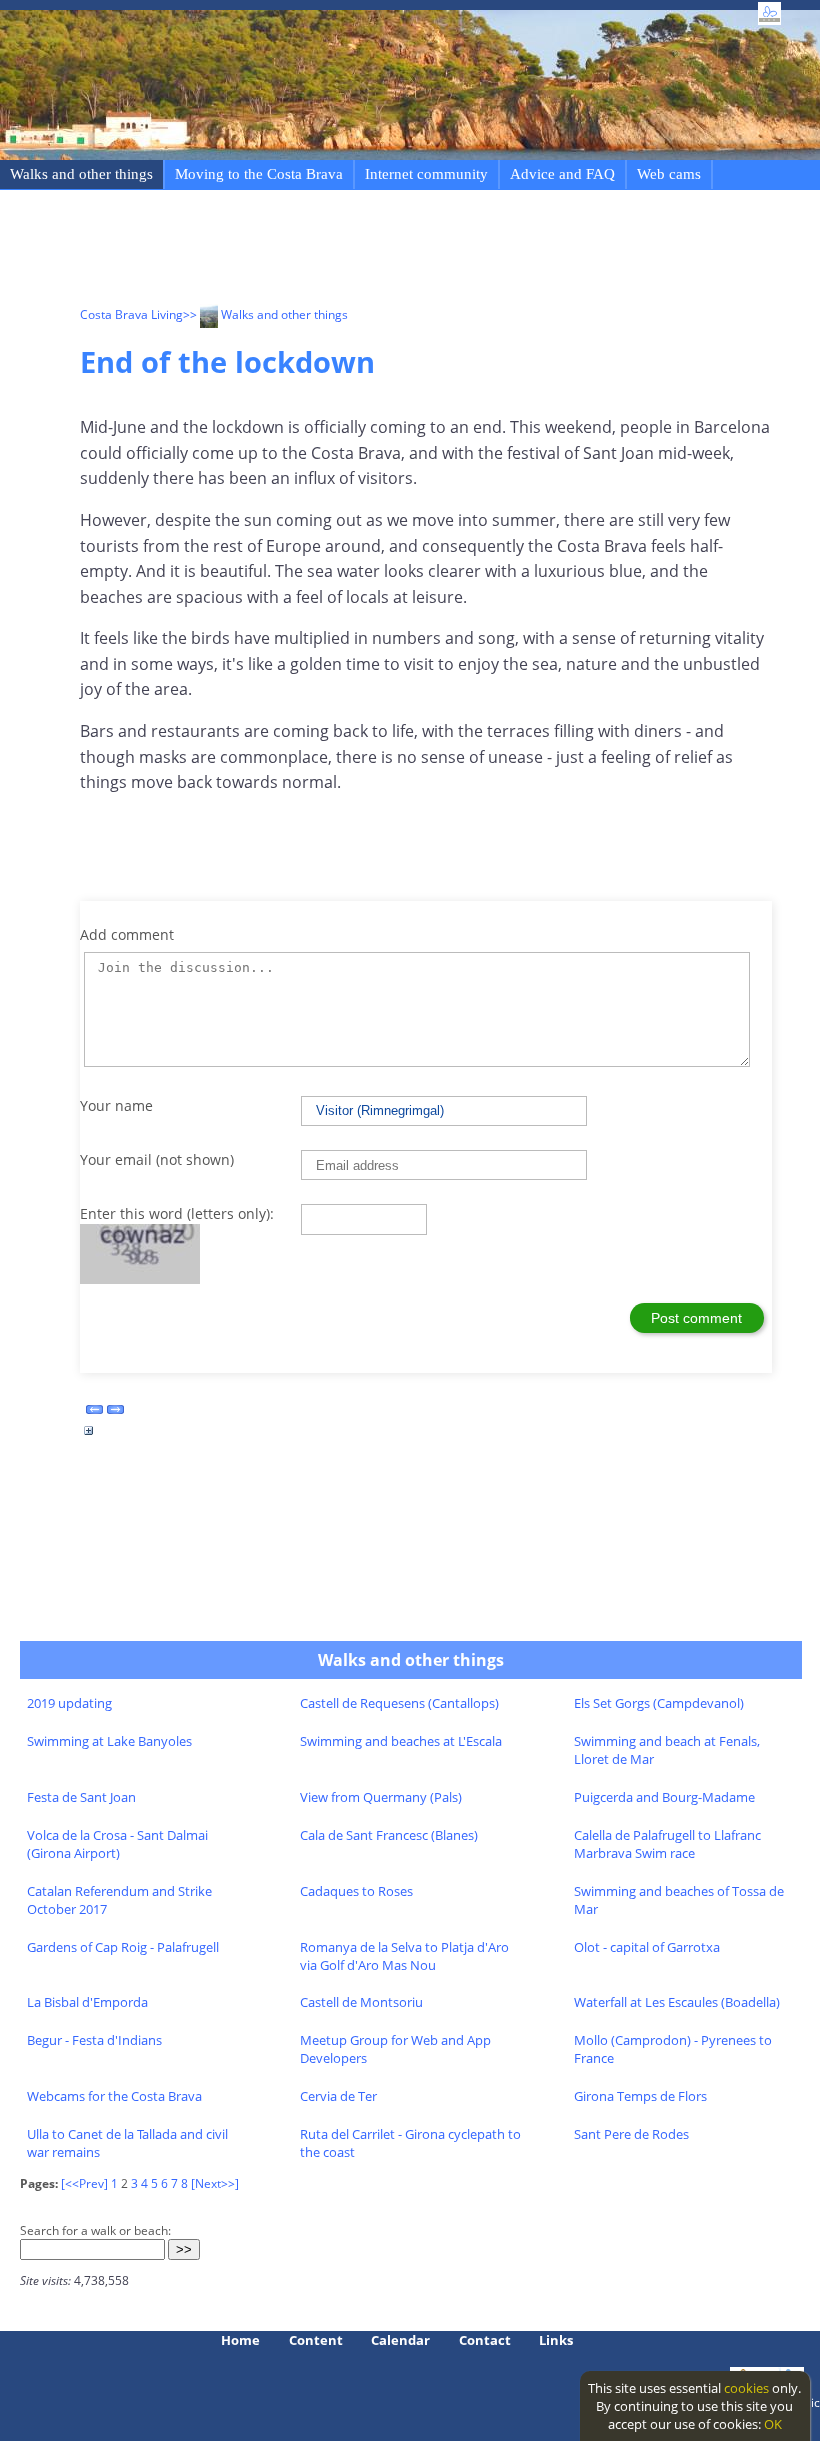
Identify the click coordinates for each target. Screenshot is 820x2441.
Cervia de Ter (338, 2096)
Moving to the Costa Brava (259, 174)
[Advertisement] (444, 251)
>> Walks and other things (265, 314)
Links (556, 2340)
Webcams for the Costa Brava (114, 2096)
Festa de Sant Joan (81, 1797)
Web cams (669, 174)
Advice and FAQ (562, 174)
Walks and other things (81, 174)
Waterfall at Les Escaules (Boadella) (677, 2002)
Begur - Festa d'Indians (94, 2040)
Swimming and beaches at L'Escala (401, 1741)
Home (240, 2340)
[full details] (89, 1436)
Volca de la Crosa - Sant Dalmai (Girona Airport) (117, 1844)
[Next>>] (215, 2183)
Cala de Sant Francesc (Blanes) (389, 1835)
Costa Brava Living (131, 314)
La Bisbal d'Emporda (87, 2002)
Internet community (426, 174)
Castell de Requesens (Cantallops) (399, 1703)
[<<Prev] (84, 2183)
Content (316, 2340)
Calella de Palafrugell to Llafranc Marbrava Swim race (667, 1844)
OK (773, 2424)
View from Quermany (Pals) (381, 1797)
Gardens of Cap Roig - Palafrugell (123, 1947)
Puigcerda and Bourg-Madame (664, 1797)
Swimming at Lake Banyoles (109, 1741)
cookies (746, 2388)
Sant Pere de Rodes (631, 2134)
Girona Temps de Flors (640, 2096)
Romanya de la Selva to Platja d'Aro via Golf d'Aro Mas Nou (404, 1956)
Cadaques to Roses (356, 1891)
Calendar (400, 2340)
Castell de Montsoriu (361, 2002)
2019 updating (69, 1703)
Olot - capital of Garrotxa (647, 1947)
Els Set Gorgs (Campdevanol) (659, 1703)
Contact (485, 2340)
